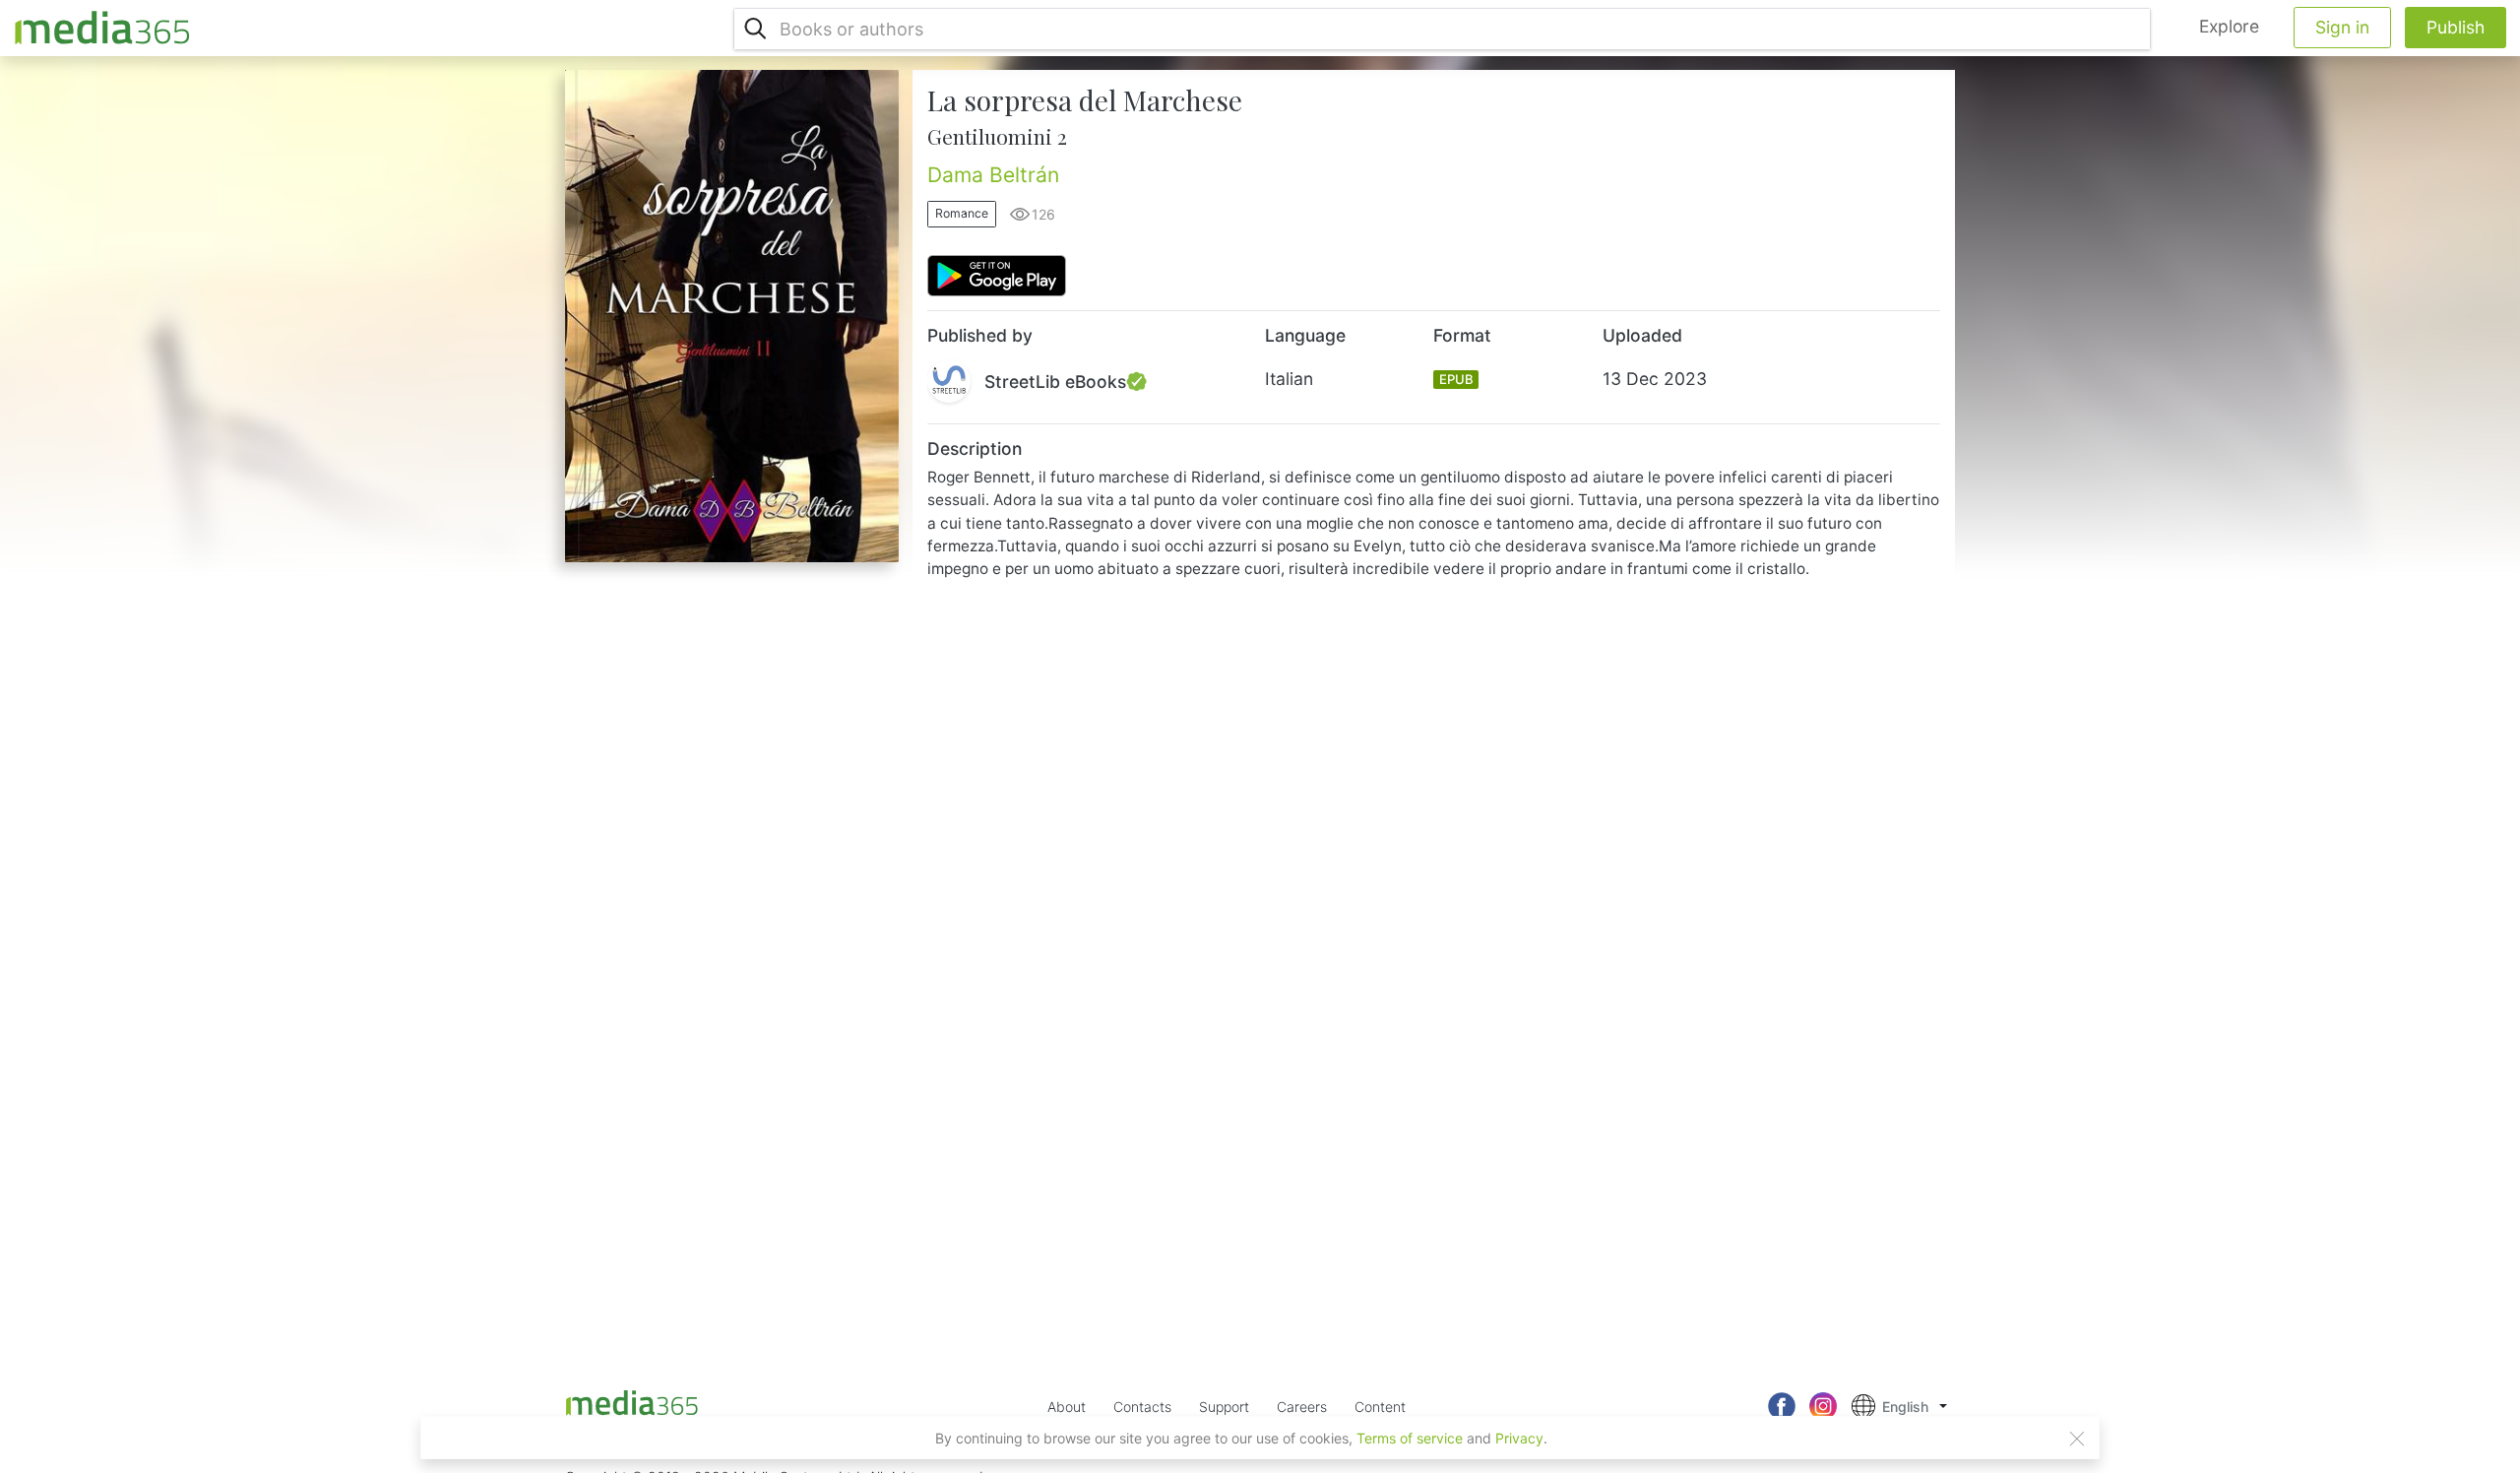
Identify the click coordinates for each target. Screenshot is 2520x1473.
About (1067, 1407)
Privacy (1519, 1438)
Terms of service (1410, 1438)
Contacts (1142, 1407)
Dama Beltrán (993, 175)
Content (1380, 1407)
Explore (2229, 26)
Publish (2456, 27)
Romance (962, 213)
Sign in (2342, 27)
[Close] (2077, 1439)
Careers (1302, 1407)
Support (1224, 1407)
